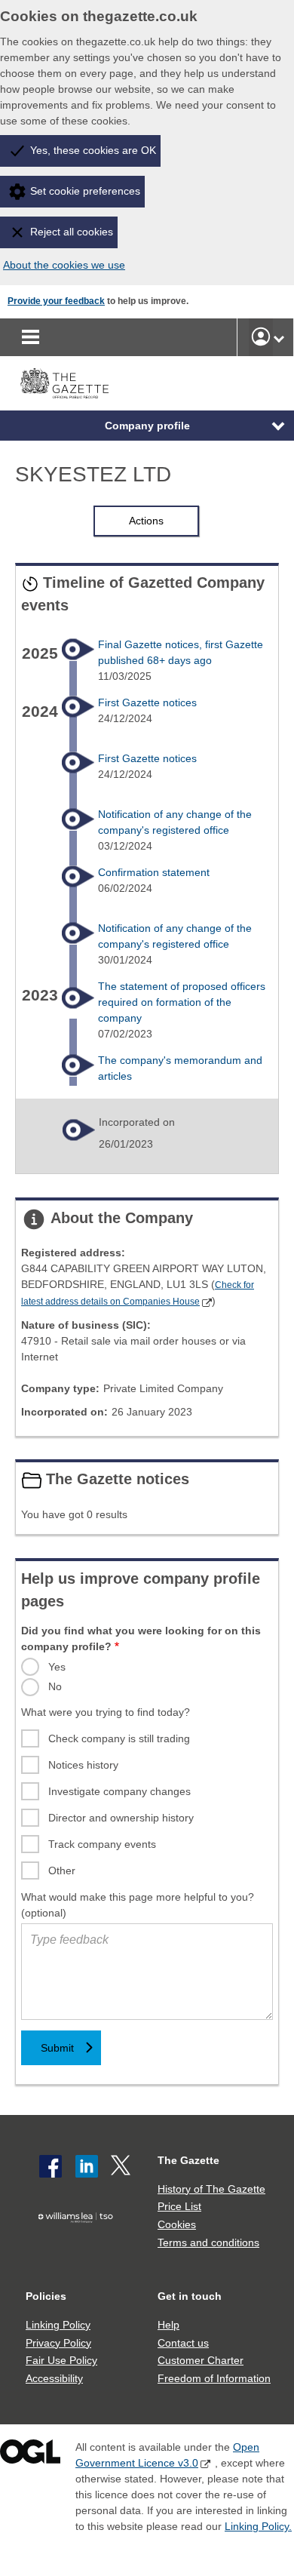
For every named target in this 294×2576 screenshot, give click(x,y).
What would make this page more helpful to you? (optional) (138, 1905)
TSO (79, 2242)
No (55, 1686)
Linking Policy (58, 2325)
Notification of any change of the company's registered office (175, 822)
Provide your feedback (56, 301)
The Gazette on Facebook (51, 2166)
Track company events (102, 1844)
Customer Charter (201, 2360)
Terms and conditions (208, 2242)
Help (168, 2325)
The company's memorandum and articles (180, 1068)
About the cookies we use (64, 265)
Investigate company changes (119, 1791)
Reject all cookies (72, 232)
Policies (46, 2296)
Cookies (177, 2224)
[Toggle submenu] (279, 337)
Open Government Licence (30, 2455)
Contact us (183, 2343)
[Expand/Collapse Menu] (267, 426)
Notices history (83, 1765)
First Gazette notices (147, 702)
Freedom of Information (214, 2378)
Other (62, 1871)
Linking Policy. (258, 2526)
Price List (179, 2206)
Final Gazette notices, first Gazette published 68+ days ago (181, 652)
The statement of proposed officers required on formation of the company (182, 1002)
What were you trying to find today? (106, 1712)
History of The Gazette (211, 2189)
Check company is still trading (119, 1738)
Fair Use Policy (61, 2360)
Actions (146, 521)
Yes (57, 1667)
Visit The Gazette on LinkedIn (87, 2166)
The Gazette (188, 2160)
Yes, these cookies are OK (93, 150)
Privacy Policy (58, 2343)
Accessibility (54, 2378)
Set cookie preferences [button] (85, 191)
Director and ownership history (121, 1818)
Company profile (147, 426)
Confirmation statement (154, 872)
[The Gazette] (64, 383)
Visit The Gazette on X (122, 2166)
